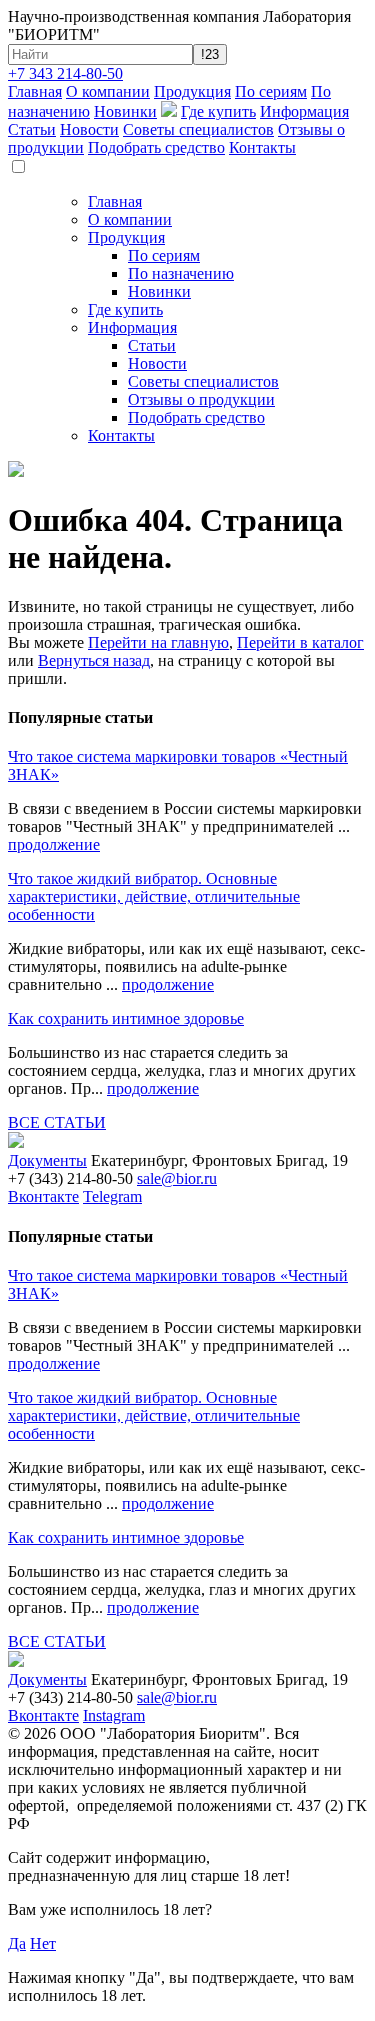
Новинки (125, 111)
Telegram (112, 1196)
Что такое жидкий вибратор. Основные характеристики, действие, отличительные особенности (154, 896)
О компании (108, 91)
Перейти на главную (158, 642)
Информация (304, 111)
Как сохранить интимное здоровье (126, 1018)
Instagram (114, 1715)
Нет (43, 1943)
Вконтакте (43, 1196)
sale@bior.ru (177, 1178)
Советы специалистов (198, 129)
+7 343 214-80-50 (65, 73)
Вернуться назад (94, 660)
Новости (89, 129)
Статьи (32, 129)
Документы (47, 1160)
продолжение (54, 844)
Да (17, 1943)
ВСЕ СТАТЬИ (57, 1122)
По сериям (271, 91)
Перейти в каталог (300, 642)
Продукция (192, 91)
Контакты (262, 147)
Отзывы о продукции (201, 399)
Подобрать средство (156, 147)
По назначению (181, 273)
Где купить (218, 111)
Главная (35, 91)
